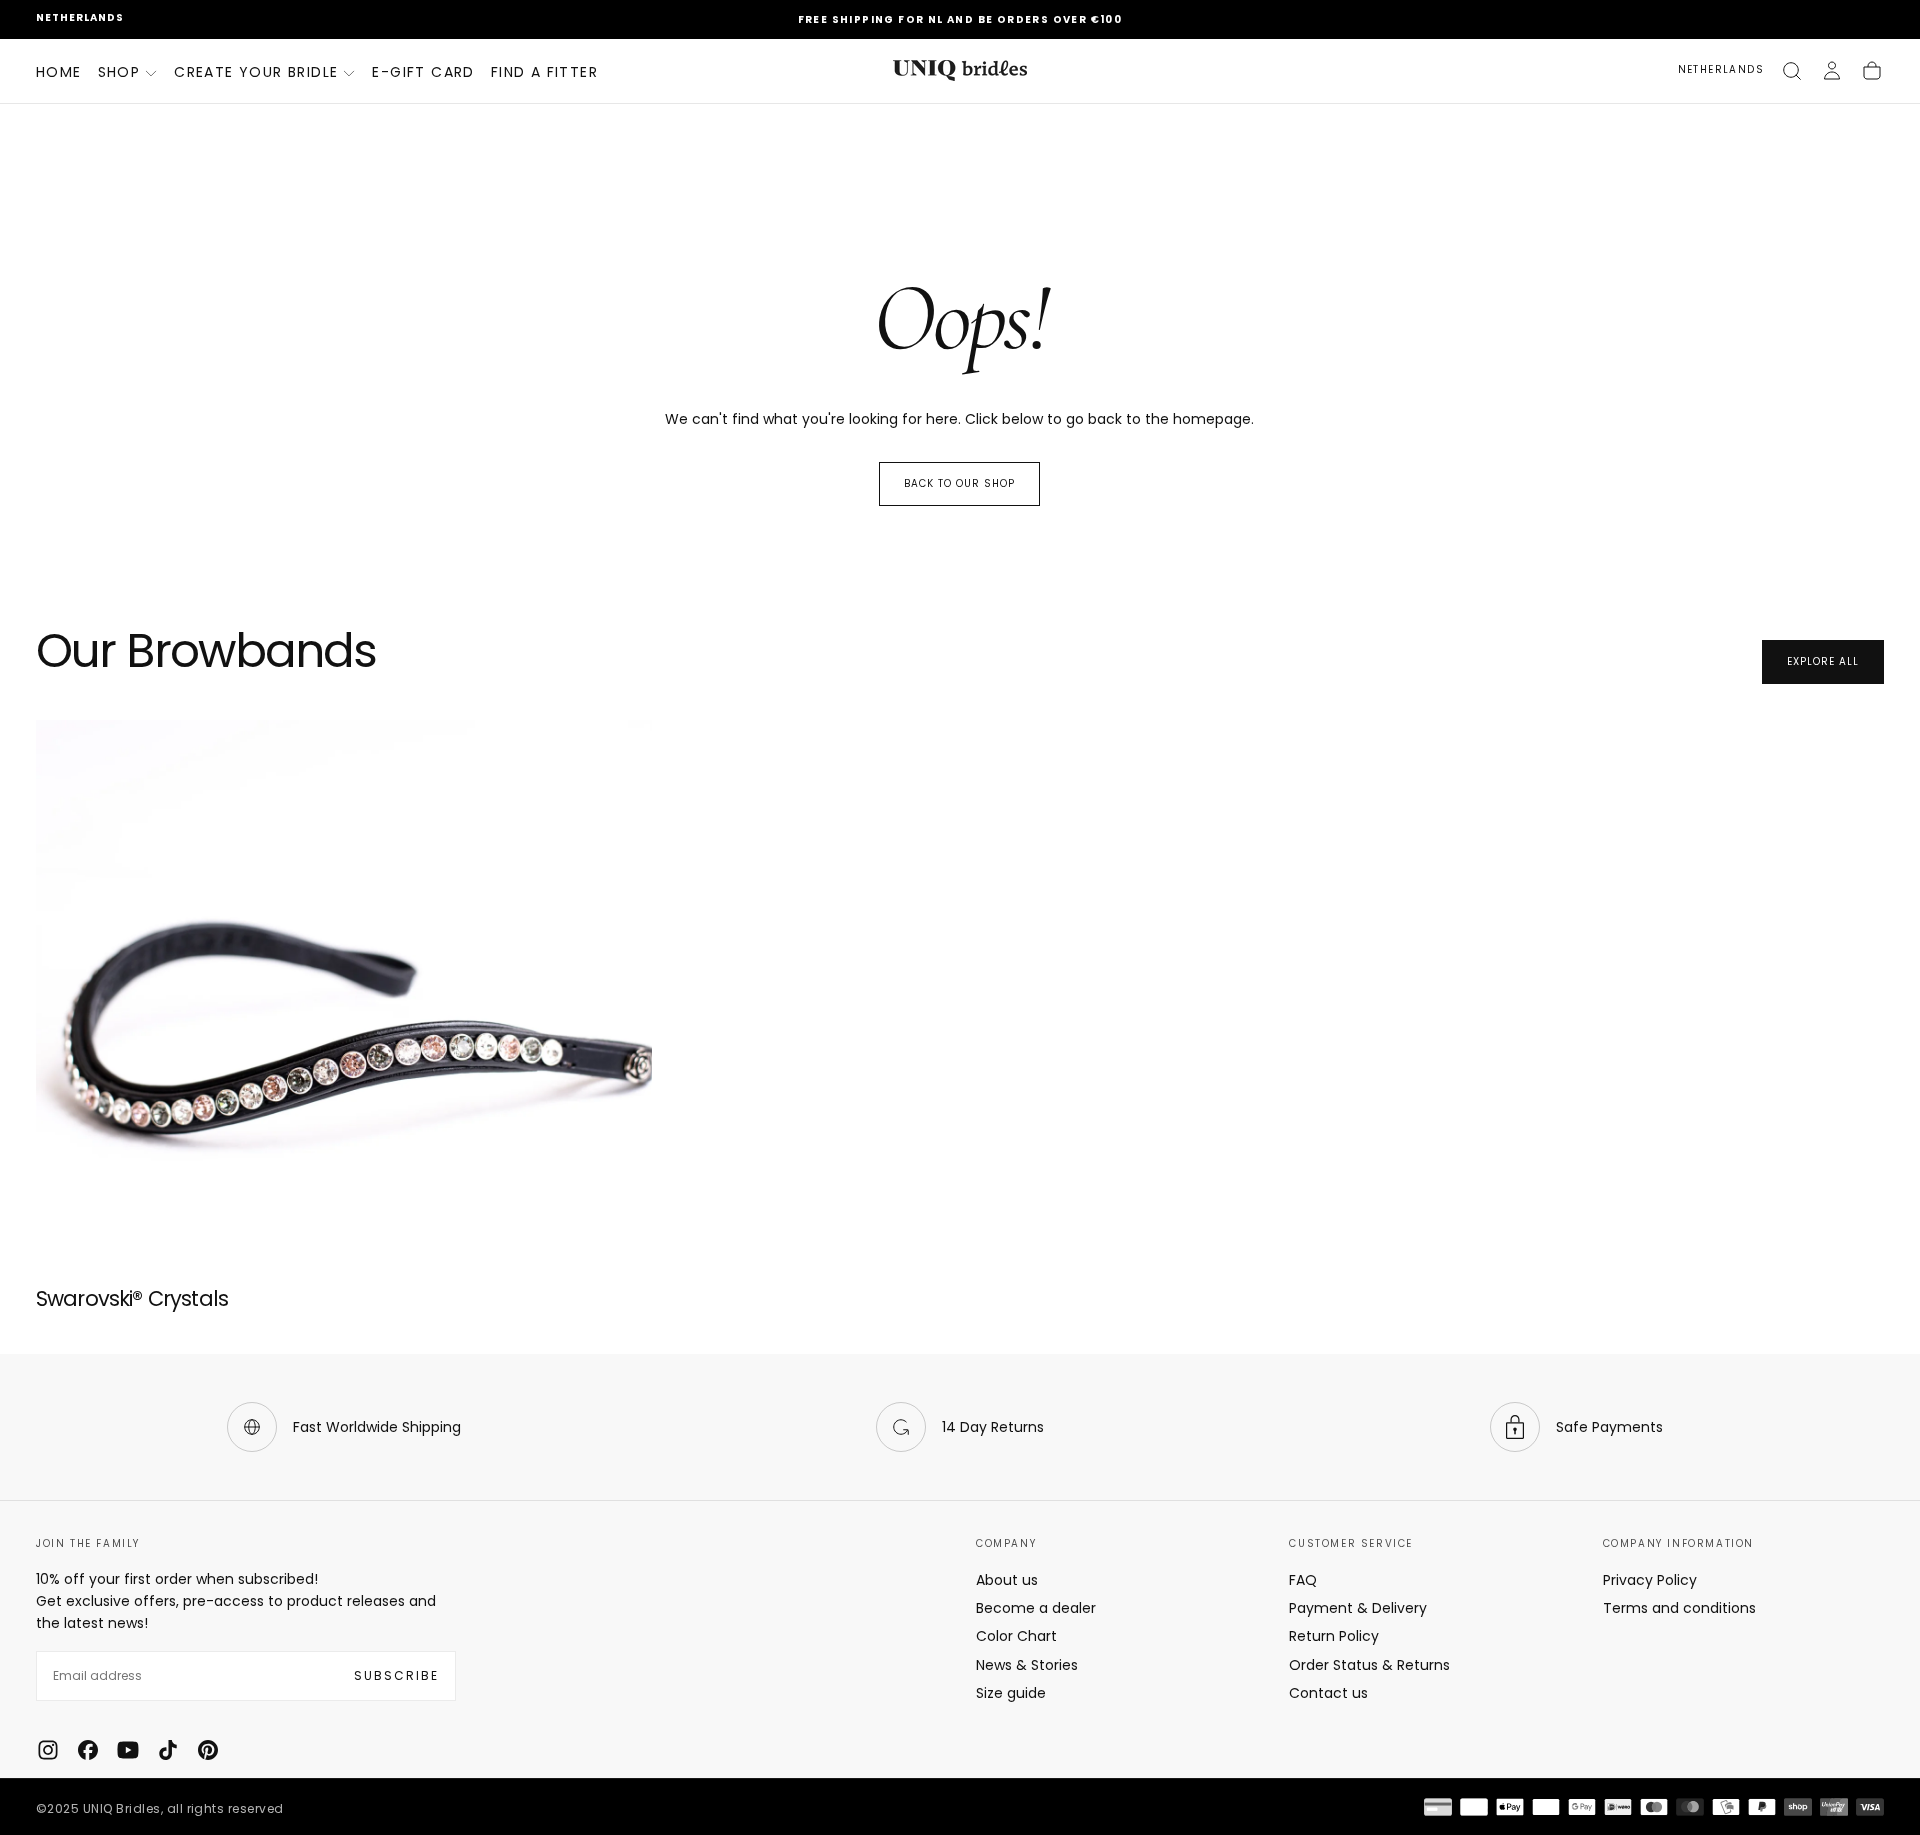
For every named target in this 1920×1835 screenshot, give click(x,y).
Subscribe (396, 1675)
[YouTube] (128, 1750)
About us (1007, 1580)
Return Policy (1334, 1636)
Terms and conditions (1679, 1608)
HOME (59, 72)
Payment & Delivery (1358, 1608)
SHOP (119, 72)
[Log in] (1832, 71)
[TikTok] (168, 1750)
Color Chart (1016, 1636)
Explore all (1823, 661)
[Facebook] (88, 1750)
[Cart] (1872, 71)
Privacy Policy (1650, 1580)
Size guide (1011, 1693)
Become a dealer (1036, 1608)
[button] (80, 18)
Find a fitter (544, 72)
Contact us (1328, 1693)
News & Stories (1027, 1665)
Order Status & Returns (1369, 1665)
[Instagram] (48, 1750)
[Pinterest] (208, 1750)
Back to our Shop (959, 483)
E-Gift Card (423, 72)
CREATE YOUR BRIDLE (256, 72)
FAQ (1303, 1580)
